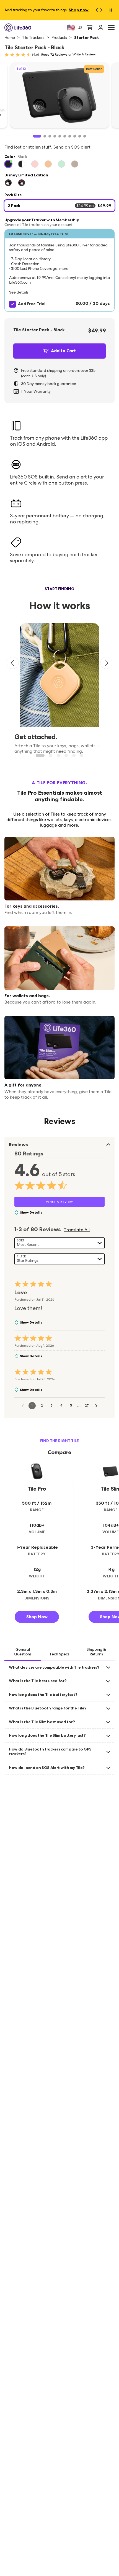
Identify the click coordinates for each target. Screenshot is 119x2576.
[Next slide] (106, 663)
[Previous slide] (13, 663)
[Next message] (103, 10)
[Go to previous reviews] (23, 1406)
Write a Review (84, 54)
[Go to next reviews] (96, 1406)
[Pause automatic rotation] (111, 10)
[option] (8, 164)
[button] (59, 271)
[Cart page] (90, 28)
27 (87, 1405)
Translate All (77, 1230)
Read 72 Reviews (54, 55)
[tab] (23, 1652)
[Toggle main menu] (111, 28)
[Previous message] (95, 10)
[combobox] (59, 1243)
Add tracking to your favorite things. (46, 10)
